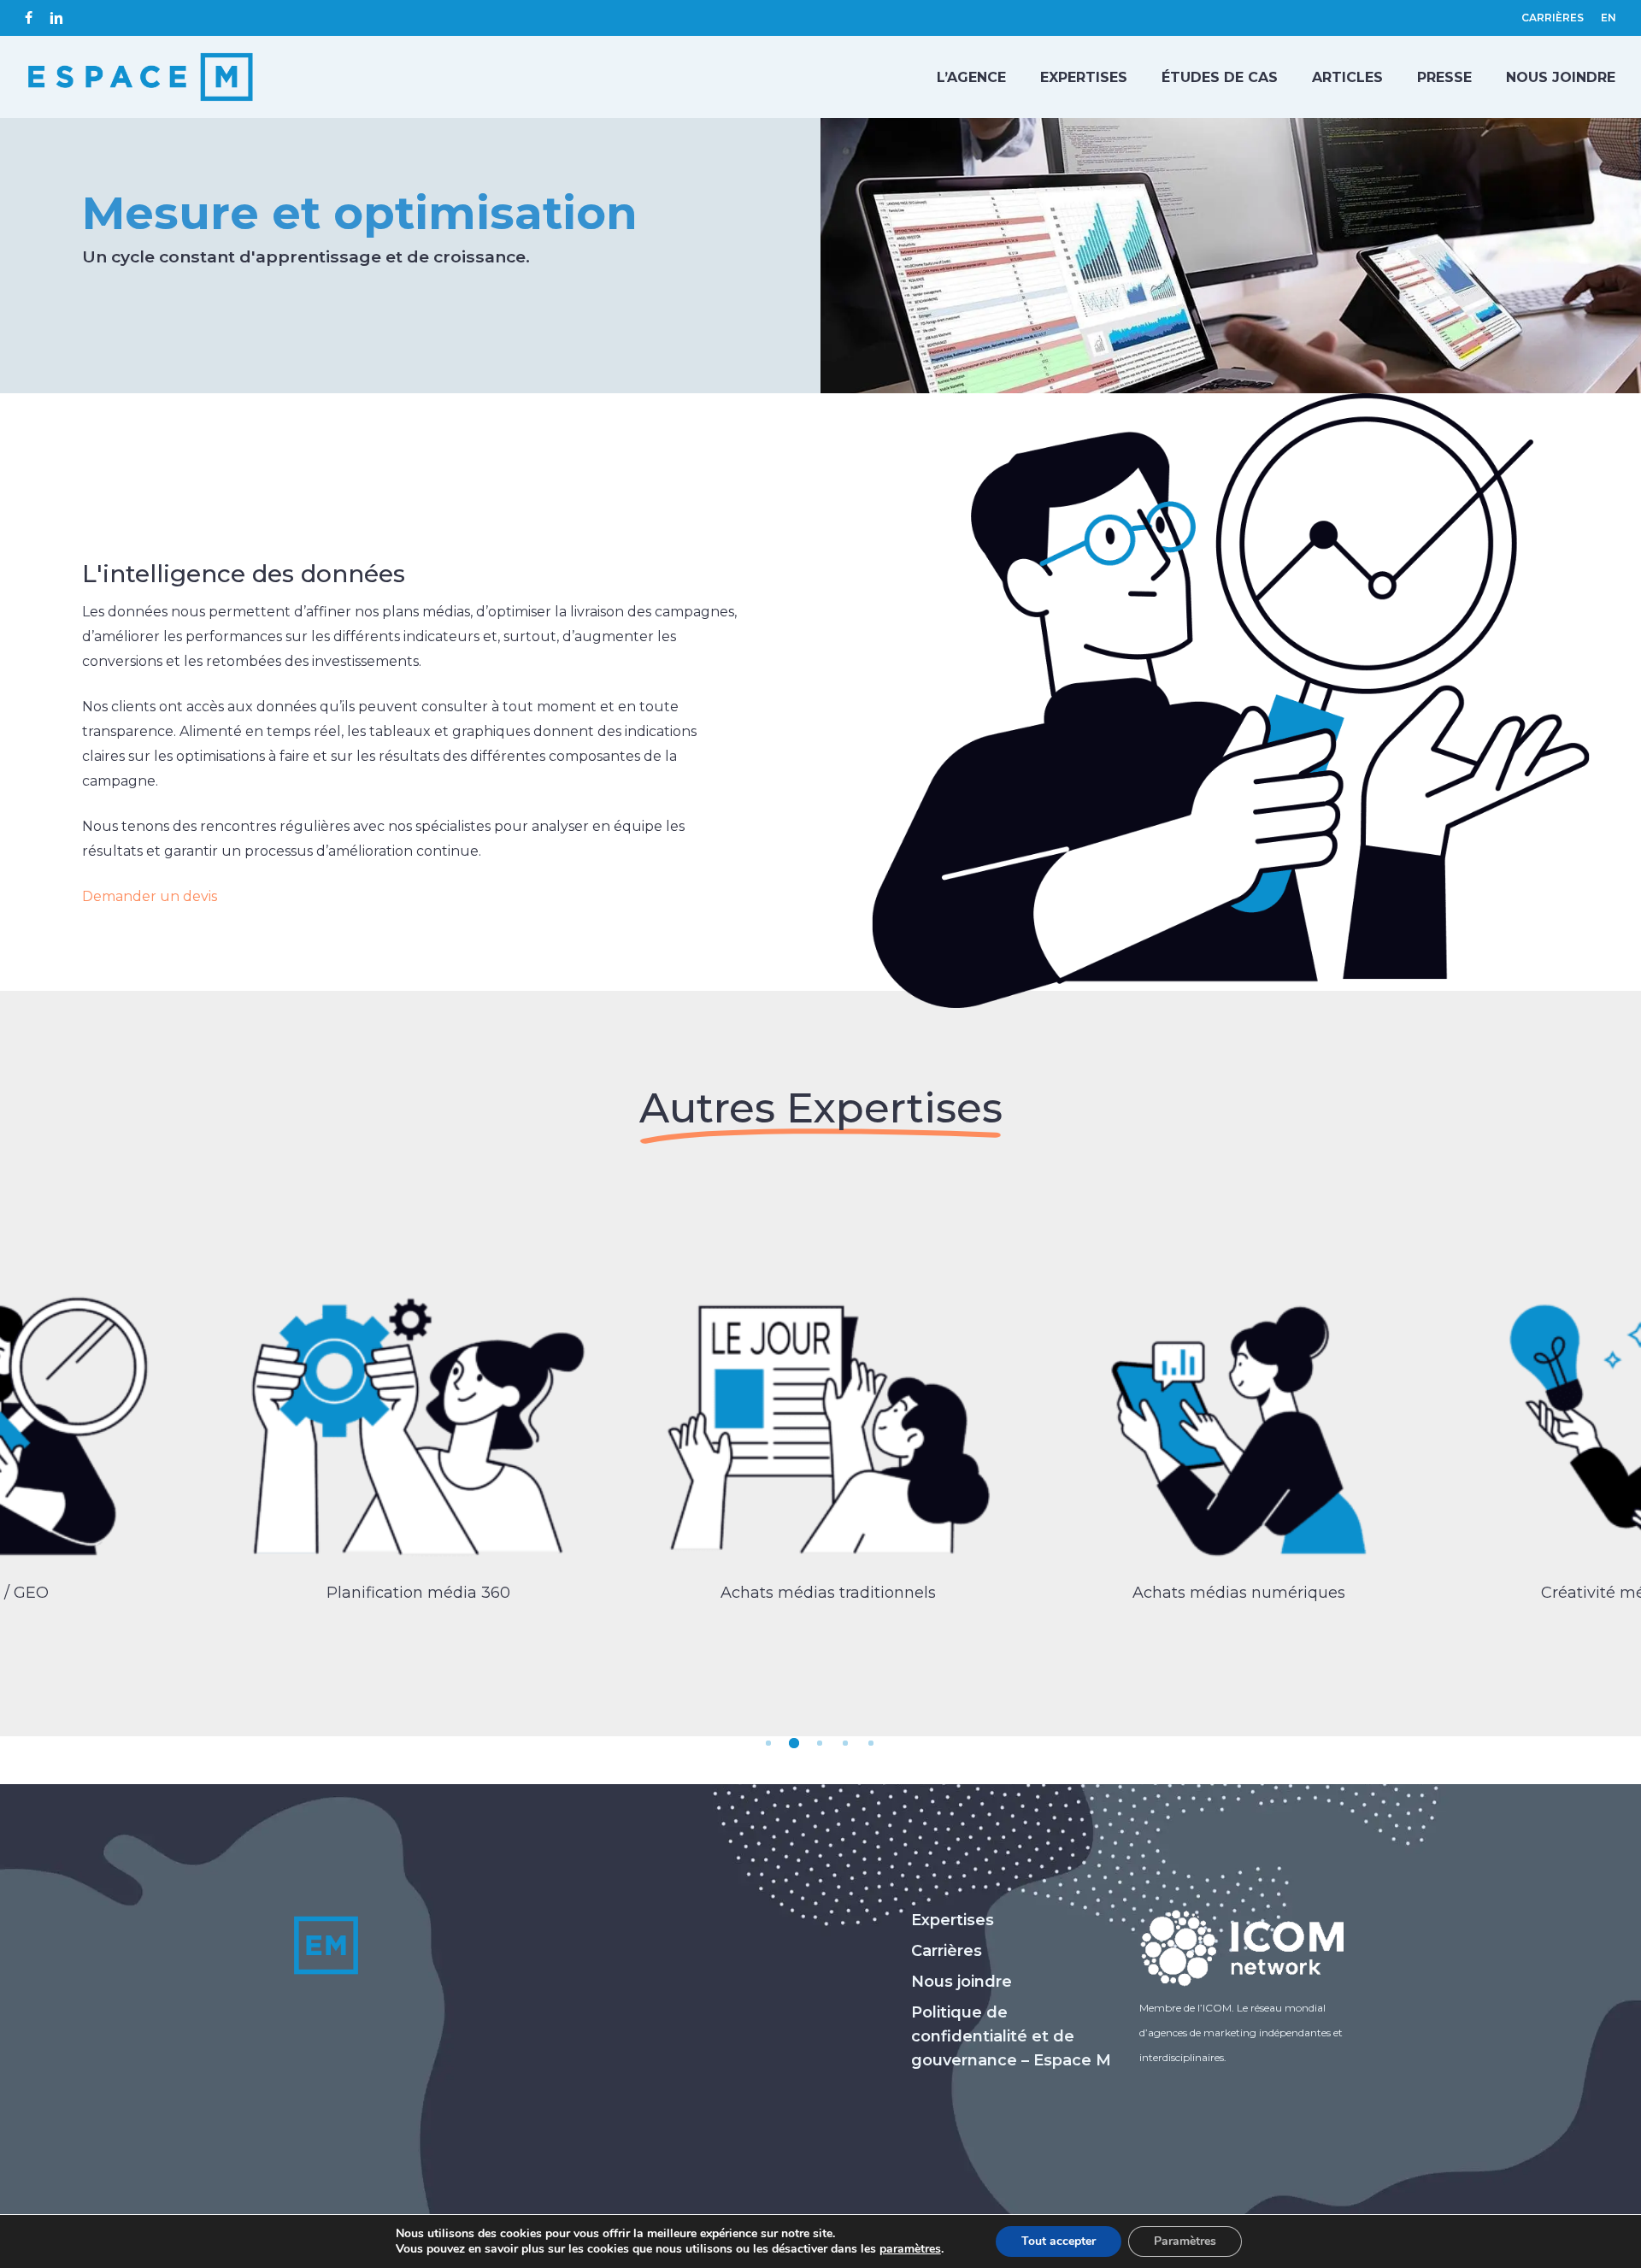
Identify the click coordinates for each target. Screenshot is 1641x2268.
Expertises (953, 1920)
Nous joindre (962, 1982)
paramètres (910, 2249)
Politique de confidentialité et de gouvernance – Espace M (1011, 2036)
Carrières (947, 1951)
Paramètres (1185, 2241)
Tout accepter (1059, 2241)
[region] (820, 1445)
